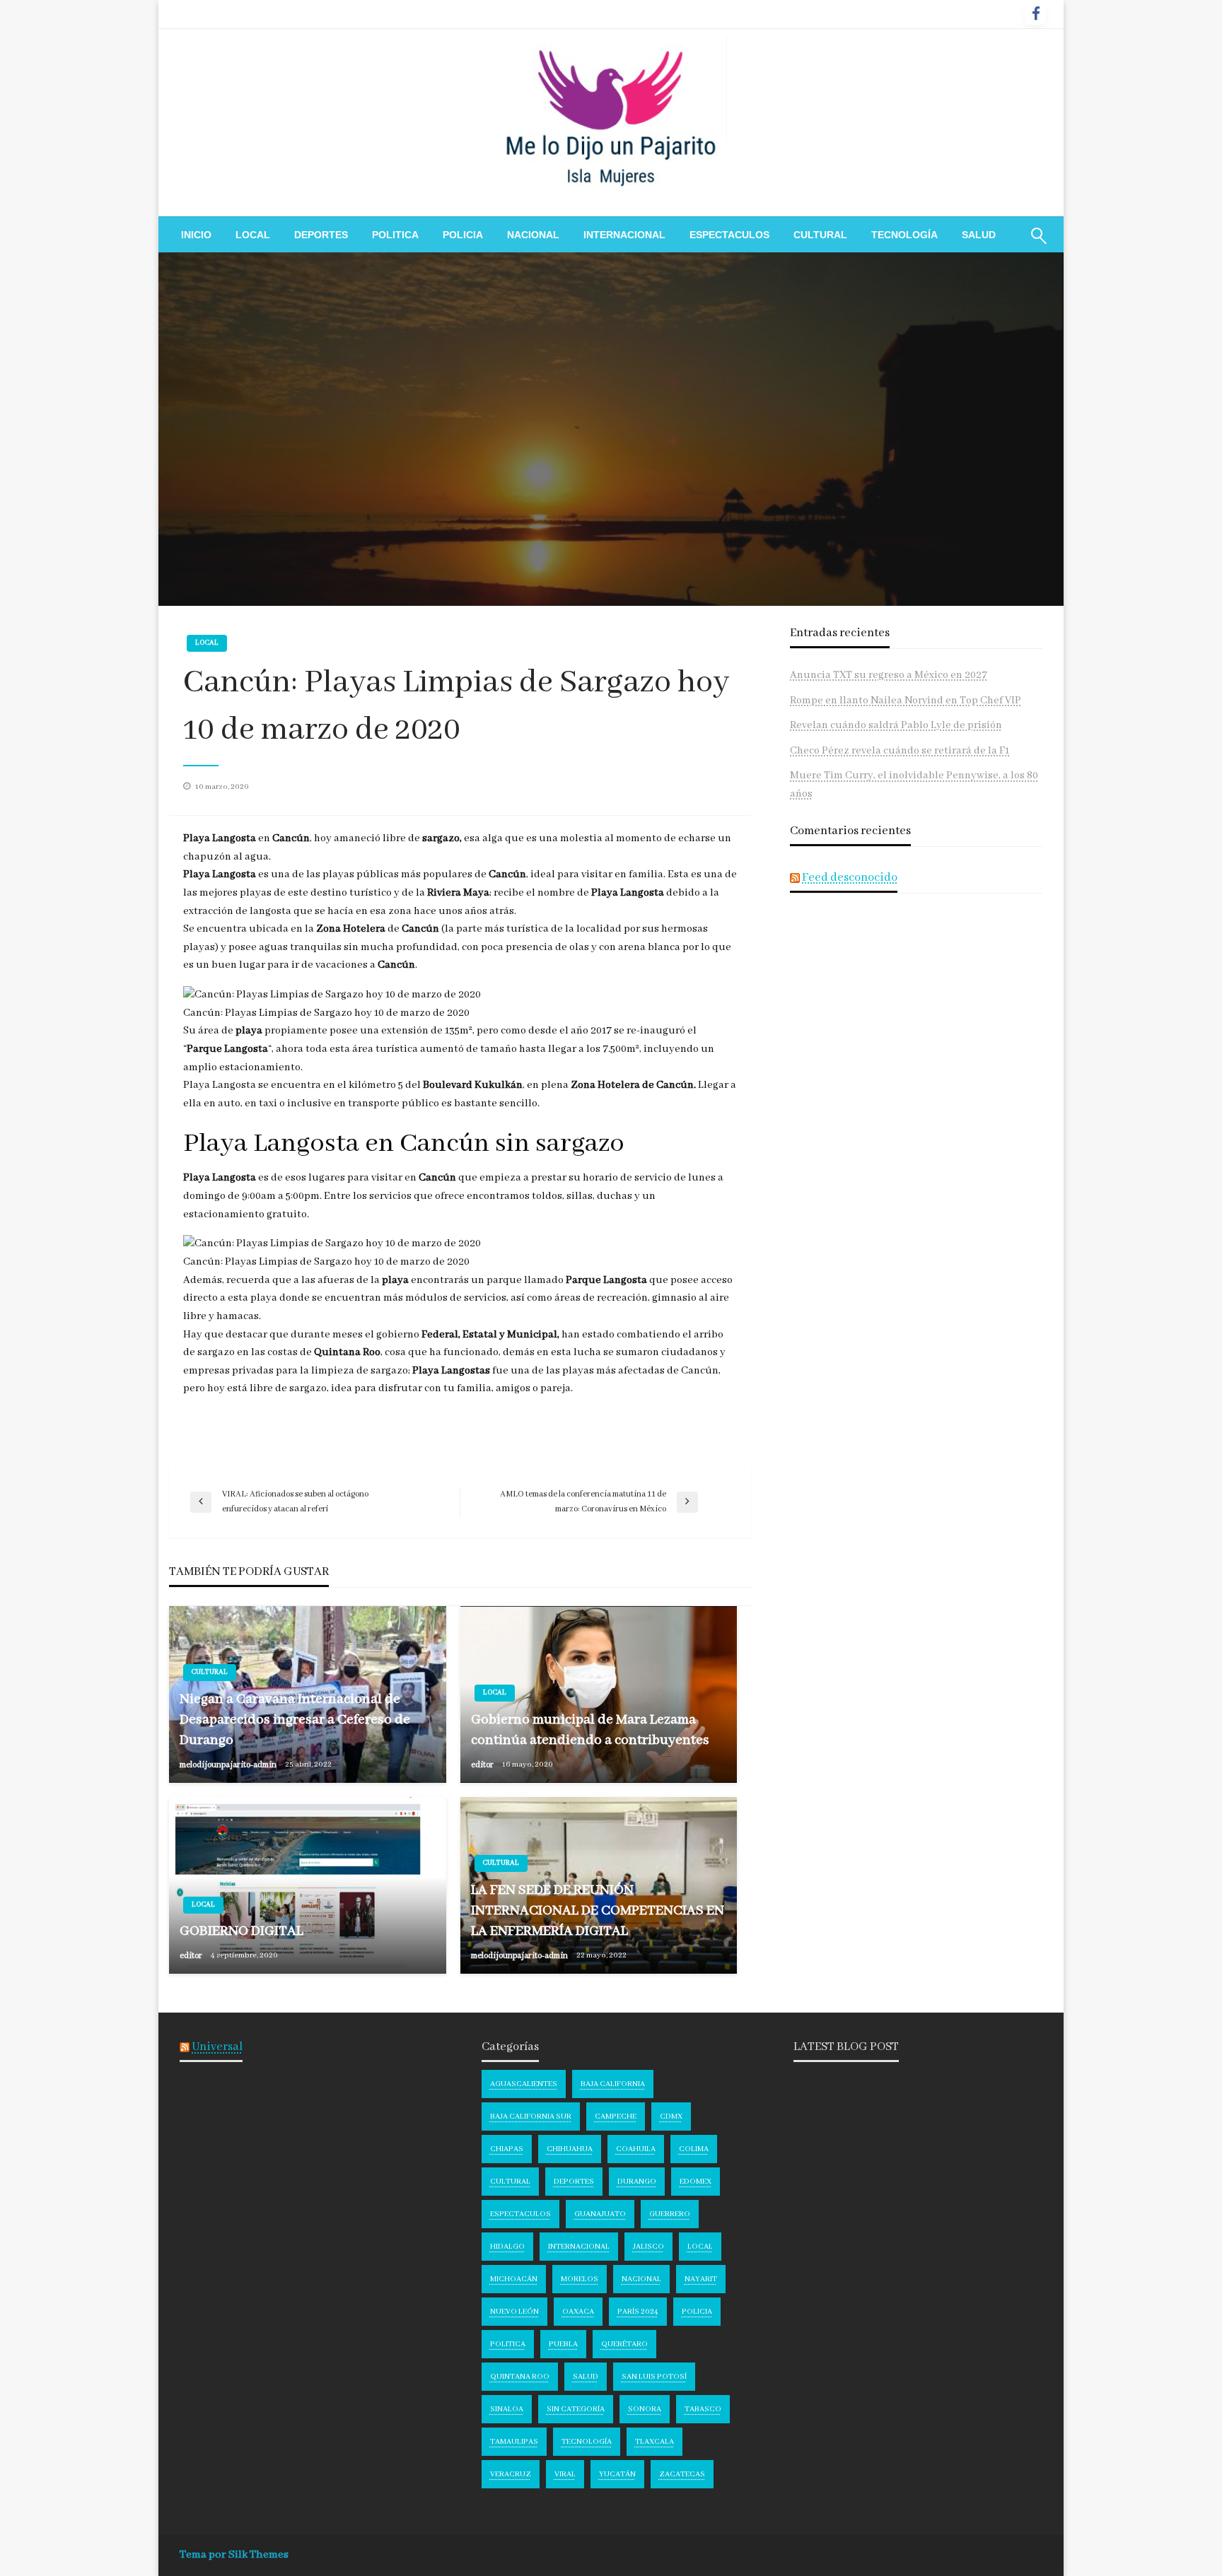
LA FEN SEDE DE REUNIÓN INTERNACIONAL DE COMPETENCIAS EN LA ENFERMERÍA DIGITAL (598, 1911)
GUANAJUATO (600, 2214)
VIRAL (565, 2474)
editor (483, 1765)
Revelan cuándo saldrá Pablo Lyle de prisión (896, 725)
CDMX (671, 2117)
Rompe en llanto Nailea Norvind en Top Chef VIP (906, 701)
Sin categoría (576, 2409)
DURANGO (637, 2182)
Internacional (624, 235)
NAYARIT (701, 2279)
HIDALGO (507, 2247)
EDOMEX (696, 2182)
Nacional (533, 235)
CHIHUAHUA (570, 2149)
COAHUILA (636, 2149)
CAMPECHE (616, 2117)
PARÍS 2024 (638, 2312)
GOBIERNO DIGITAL (242, 1931)
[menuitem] (196, 235)
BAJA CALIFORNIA (613, 2084)
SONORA (645, 2409)
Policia (463, 235)
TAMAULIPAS (514, 2442)
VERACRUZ (511, 2474)
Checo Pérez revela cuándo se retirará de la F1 (900, 751)
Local (253, 235)
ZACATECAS (682, 2474)
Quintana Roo (520, 2377)
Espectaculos (729, 235)
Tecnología (904, 235)
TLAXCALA (654, 2442)
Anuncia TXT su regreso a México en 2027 (889, 675)
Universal (217, 2047)
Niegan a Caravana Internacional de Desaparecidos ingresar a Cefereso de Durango (295, 1720)
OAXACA (578, 2312)
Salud (979, 235)
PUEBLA (563, 2344)
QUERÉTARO (624, 2344)
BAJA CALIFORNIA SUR (531, 2117)
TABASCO (703, 2409)
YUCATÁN (617, 2474)
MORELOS (580, 2279)
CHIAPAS (507, 2149)
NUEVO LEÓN (514, 2312)
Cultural (820, 235)
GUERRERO (670, 2214)
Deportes (321, 235)
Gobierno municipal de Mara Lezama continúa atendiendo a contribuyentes (590, 1730)
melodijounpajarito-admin (229, 1765)
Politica (395, 235)
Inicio (196, 235)
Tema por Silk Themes (234, 2555)
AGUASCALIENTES (524, 2084)
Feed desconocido (850, 878)
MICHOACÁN (514, 2279)
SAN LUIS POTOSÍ (654, 2377)
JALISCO (648, 2247)
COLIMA (694, 2149)
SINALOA (507, 2409)
